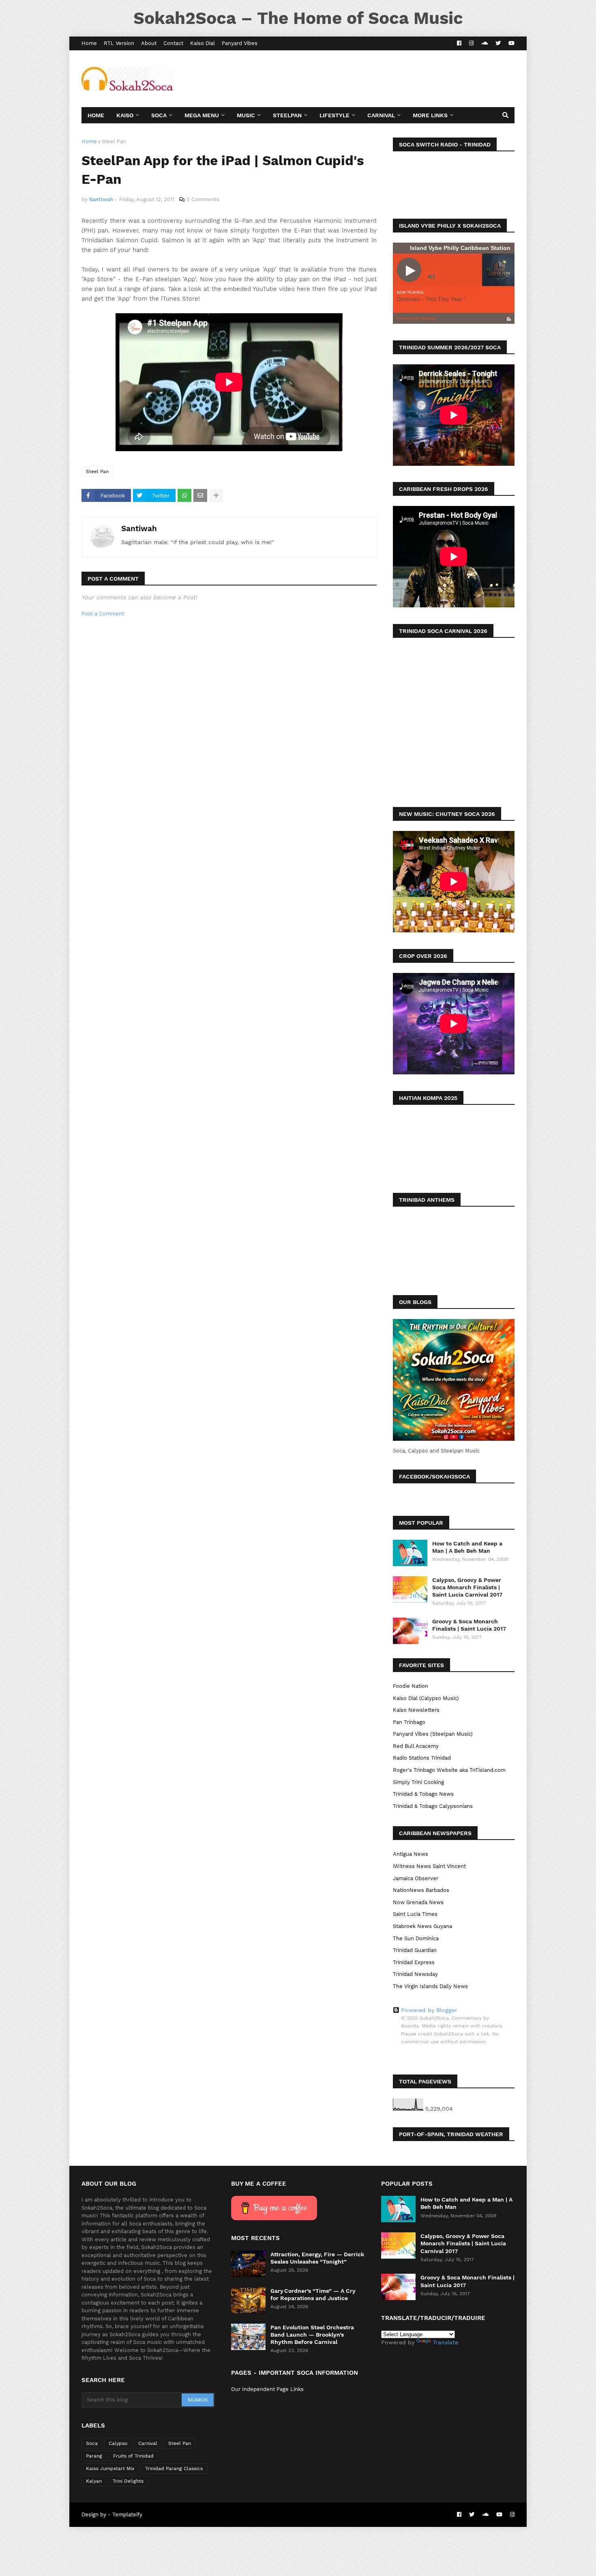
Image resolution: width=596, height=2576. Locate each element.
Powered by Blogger (429, 2010)
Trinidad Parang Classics (174, 2468)
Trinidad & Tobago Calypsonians (433, 1806)
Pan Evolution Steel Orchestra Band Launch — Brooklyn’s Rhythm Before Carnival (312, 2335)
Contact (173, 43)
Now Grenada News (418, 1902)
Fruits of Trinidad (133, 2456)
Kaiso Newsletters (416, 1710)
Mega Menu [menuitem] (202, 115)
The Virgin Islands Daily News (430, 1986)
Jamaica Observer (416, 1878)
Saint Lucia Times (415, 1914)
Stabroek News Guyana (422, 1926)
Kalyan (94, 2481)
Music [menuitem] (246, 115)
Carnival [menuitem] (381, 115)
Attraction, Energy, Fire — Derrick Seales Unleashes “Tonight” (317, 2258)
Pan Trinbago (409, 1722)
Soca (92, 2443)
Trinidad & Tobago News (423, 1794)
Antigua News (411, 1854)
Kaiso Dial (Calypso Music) (426, 1698)
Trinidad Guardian (415, 1950)
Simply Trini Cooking (418, 1782)
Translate (445, 2342)
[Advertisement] (367, 79)
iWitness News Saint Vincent (429, 1866)
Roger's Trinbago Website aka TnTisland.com (449, 1770)
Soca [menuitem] (159, 115)
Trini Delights (128, 2481)
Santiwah (139, 528)
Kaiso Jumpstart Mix (110, 2468)
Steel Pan (114, 141)
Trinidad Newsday (415, 1974)
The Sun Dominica (416, 1938)
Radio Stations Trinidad (422, 1758)
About (149, 43)
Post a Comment (103, 614)
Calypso (118, 2443)
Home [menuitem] (96, 115)
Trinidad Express (414, 1962)
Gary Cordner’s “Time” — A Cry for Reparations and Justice (313, 2294)
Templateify (127, 2515)
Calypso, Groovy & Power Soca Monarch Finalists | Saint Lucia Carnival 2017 (467, 1587)
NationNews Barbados (421, 1890)
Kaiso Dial (203, 43)
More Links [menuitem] (430, 115)
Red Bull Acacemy (416, 1746)
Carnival (148, 2443)
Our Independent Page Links (267, 2389)
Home (89, 43)
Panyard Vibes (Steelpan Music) (433, 1734)
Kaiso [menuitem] (125, 115)
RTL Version (119, 43)
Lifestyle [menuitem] (334, 115)
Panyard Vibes (240, 43)
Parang (94, 2456)
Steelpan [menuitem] (287, 115)
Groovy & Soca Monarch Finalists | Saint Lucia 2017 (469, 1625)
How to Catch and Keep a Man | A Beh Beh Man (467, 1547)
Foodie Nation (411, 1686)
